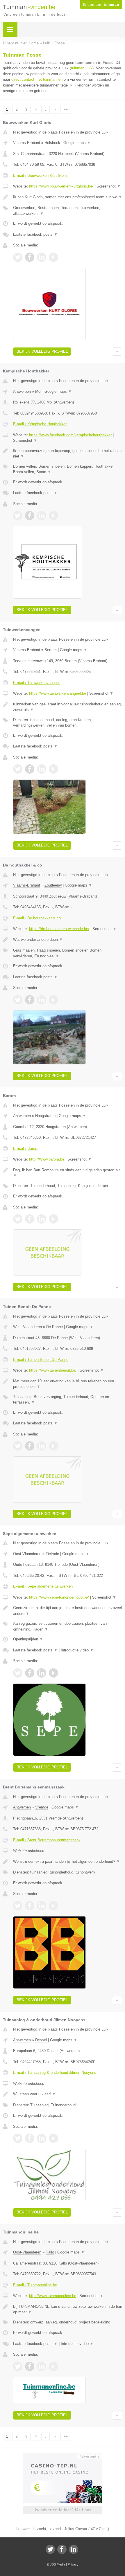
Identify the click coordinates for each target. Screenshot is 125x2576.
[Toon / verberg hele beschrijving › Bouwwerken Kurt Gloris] (68, 197)
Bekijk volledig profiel (42, 351)
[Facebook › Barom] (30, 1219)
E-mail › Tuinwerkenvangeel (36, 683)
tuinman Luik (82, 68)
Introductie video (77, 1650)
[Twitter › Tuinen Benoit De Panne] (18, 1446)
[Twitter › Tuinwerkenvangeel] (18, 769)
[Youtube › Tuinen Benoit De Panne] (53, 1446)
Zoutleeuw (53, 885)
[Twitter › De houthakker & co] (18, 1000)
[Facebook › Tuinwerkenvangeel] (30, 769)
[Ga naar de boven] (117, 352)
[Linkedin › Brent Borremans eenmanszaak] (42, 1906)
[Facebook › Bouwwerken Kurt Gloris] (30, 257)
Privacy (73, 2564)
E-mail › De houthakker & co (37, 918)
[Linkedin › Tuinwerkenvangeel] (42, 769)
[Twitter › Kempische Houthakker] (18, 516)
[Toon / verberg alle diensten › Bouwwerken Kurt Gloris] (68, 211)
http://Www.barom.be (47, 1159)
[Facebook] (62, 2549)
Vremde (42, 1807)
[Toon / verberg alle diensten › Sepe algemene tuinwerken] (68, 1626)
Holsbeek (52, 143)
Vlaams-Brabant (27, 143)
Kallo (50, 2252)
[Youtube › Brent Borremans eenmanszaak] (53, 1906)
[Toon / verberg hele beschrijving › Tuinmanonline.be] (68, 2309)
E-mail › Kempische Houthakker (40, 424)
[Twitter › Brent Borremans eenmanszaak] (18, 1906)
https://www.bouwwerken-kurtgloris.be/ (61, 186)
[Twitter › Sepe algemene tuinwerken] (18, 1673)
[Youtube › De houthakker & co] (53, 1000)
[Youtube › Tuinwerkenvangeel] (53, 769)
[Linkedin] (74, 2549)
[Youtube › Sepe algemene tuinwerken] (53, 1673)
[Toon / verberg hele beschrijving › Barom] (68, 1173)
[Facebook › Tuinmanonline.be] (30, 2366)
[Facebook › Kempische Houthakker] (30, 516)
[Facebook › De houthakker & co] (30, 1000)
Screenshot (109, 186)
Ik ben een (101, 5)
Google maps (77, 143)
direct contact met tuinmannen (37, 79)
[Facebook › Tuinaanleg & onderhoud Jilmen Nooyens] (30, 2138)
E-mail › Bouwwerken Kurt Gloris (40, 175)
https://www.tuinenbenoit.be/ (53, 1370)
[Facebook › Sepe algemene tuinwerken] (30, 1673)
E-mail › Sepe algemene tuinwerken (43, 1586)
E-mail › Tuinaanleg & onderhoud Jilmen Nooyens (55, 2072)
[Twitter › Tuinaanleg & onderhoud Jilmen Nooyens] (18, 2138)
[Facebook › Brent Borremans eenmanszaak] (30, 1906)
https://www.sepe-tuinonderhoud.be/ (59, 1597)
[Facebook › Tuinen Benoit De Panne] (30, 1446)
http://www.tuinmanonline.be (53, 2296)
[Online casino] (63, 2456)
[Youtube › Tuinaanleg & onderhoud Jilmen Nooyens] (53, 2138)
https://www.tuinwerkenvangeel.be (58, 693)
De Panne (55, 1327)
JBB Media (58, 2564)
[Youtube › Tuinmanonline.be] (53, 2366)
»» (66, 109)
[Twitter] (50, 2549)
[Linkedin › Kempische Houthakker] (42, 516)
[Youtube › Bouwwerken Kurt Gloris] (53, 257)
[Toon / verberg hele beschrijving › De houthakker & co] (68, 940)
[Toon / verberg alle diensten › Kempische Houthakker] (68, 469)
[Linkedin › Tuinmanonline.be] (42, 2366)
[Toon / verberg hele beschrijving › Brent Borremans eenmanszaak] (68, 1862)
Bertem (51, 650)
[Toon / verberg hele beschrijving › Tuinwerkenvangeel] (68, 707)
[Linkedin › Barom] (42, 1219)
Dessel (41, 2040)
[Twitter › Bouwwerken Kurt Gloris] (18, 257)
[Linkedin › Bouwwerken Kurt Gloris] (42, 257)
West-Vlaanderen (27, 1327)
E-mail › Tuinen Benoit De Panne (41, 1360)
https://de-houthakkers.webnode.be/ (59, 929)
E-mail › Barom (26, 1149)
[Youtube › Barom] (53, 1219)
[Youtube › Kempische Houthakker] (53, 516)
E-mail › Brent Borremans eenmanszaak (47, 1840)
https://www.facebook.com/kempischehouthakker (70, 435)
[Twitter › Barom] (18, 1219)
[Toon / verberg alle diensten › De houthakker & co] (68, 953)
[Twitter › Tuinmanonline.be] (18, 2366)
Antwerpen (22, 391)
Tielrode (52, 1554)
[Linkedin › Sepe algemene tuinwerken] (42, 1673)
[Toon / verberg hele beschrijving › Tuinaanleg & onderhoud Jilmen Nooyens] (68, 2094)
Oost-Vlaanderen (27, 1554)
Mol (38, 391)
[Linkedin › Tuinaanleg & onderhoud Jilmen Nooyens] (42, 2138)
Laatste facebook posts (35, 234)
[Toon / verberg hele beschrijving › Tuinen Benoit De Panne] (68, 1384)
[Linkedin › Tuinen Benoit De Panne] (42, 1446)
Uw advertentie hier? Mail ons (63, 2510)
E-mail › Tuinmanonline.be (35, 2285)
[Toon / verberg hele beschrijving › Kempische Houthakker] (68, 454)
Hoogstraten (45, 1116)
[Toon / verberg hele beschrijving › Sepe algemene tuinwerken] (68, 1611)
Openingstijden (28, 1639)
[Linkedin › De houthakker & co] (42, 1000)
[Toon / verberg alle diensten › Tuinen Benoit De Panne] (68, 1400)
